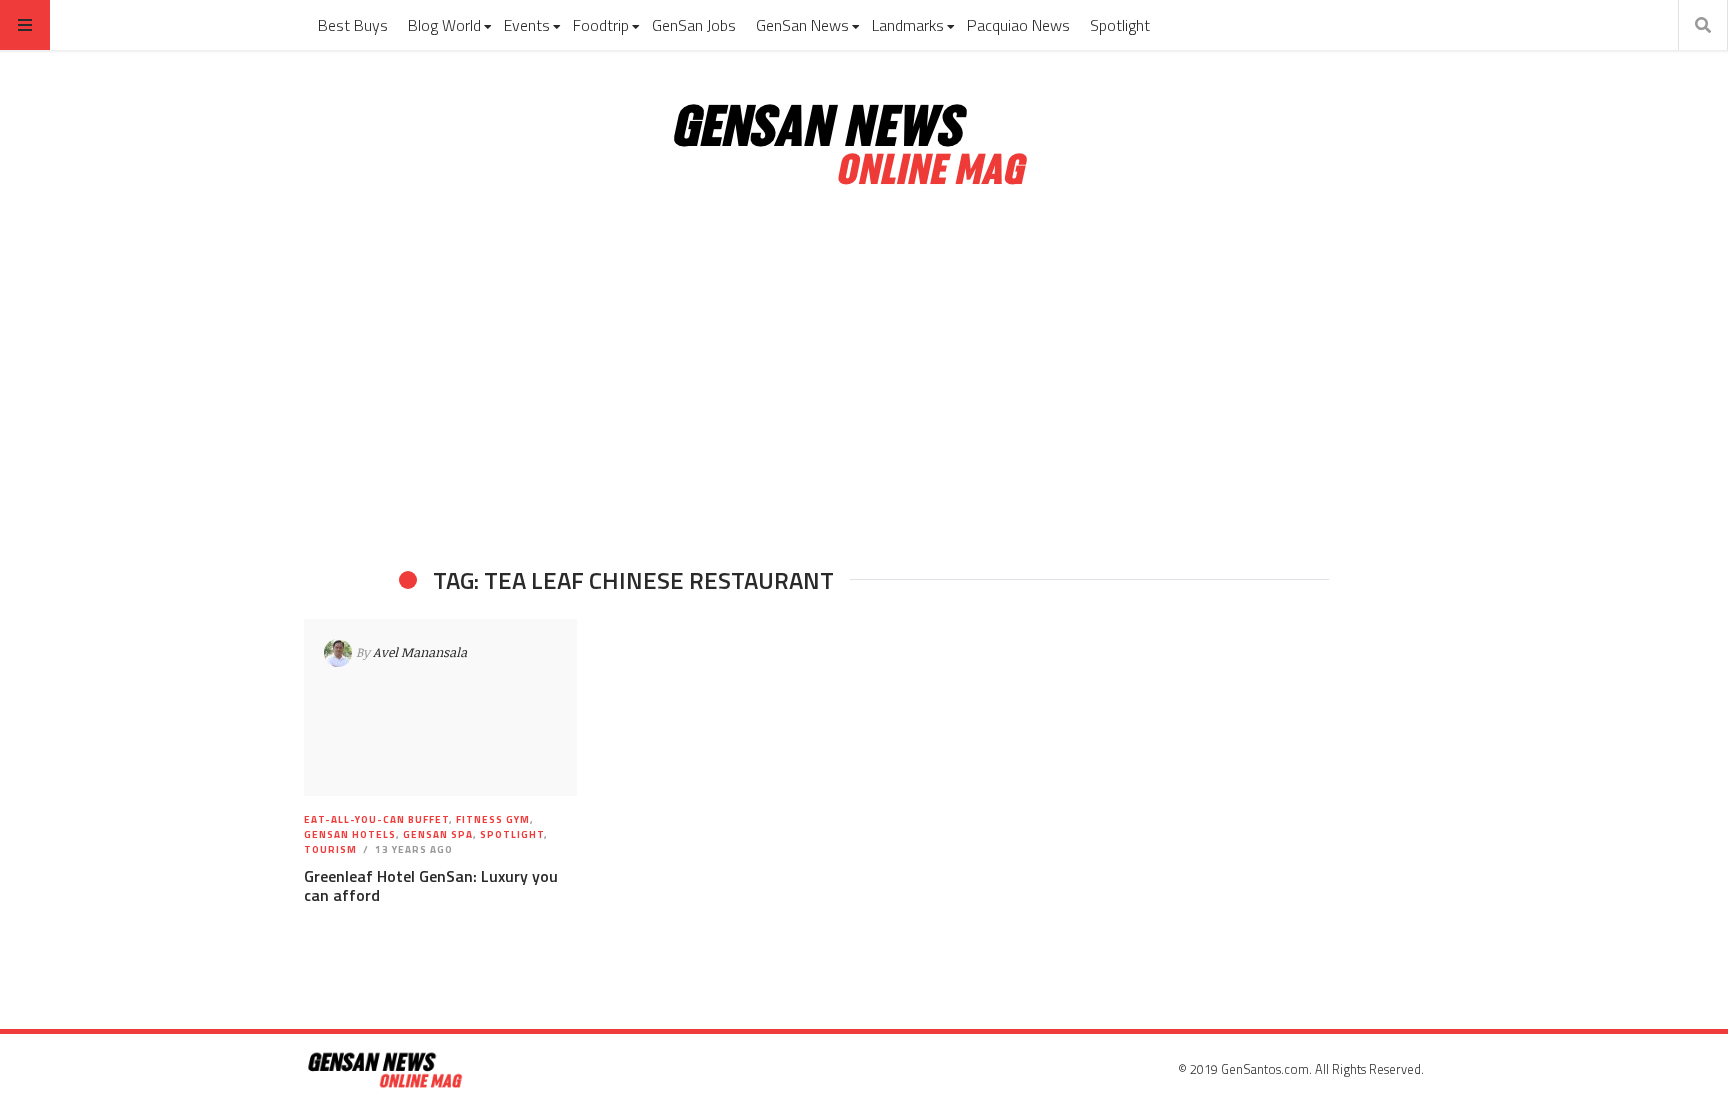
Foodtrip (601, 25)
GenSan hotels (350, 834)
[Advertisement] (864, 378)
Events (527, 25)
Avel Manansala (420, 652)
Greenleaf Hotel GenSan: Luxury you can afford (431, 885)
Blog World (444, 25)
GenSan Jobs (694, 25)
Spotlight (1120, 25)
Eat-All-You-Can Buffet (376, 819)
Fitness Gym (493, 819)
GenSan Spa (438, 834)
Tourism (330, 849)
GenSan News (802, 25)
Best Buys (353, 25)
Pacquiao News (1018, 25)
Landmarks (908, 25)
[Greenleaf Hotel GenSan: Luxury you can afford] (440, 708)
